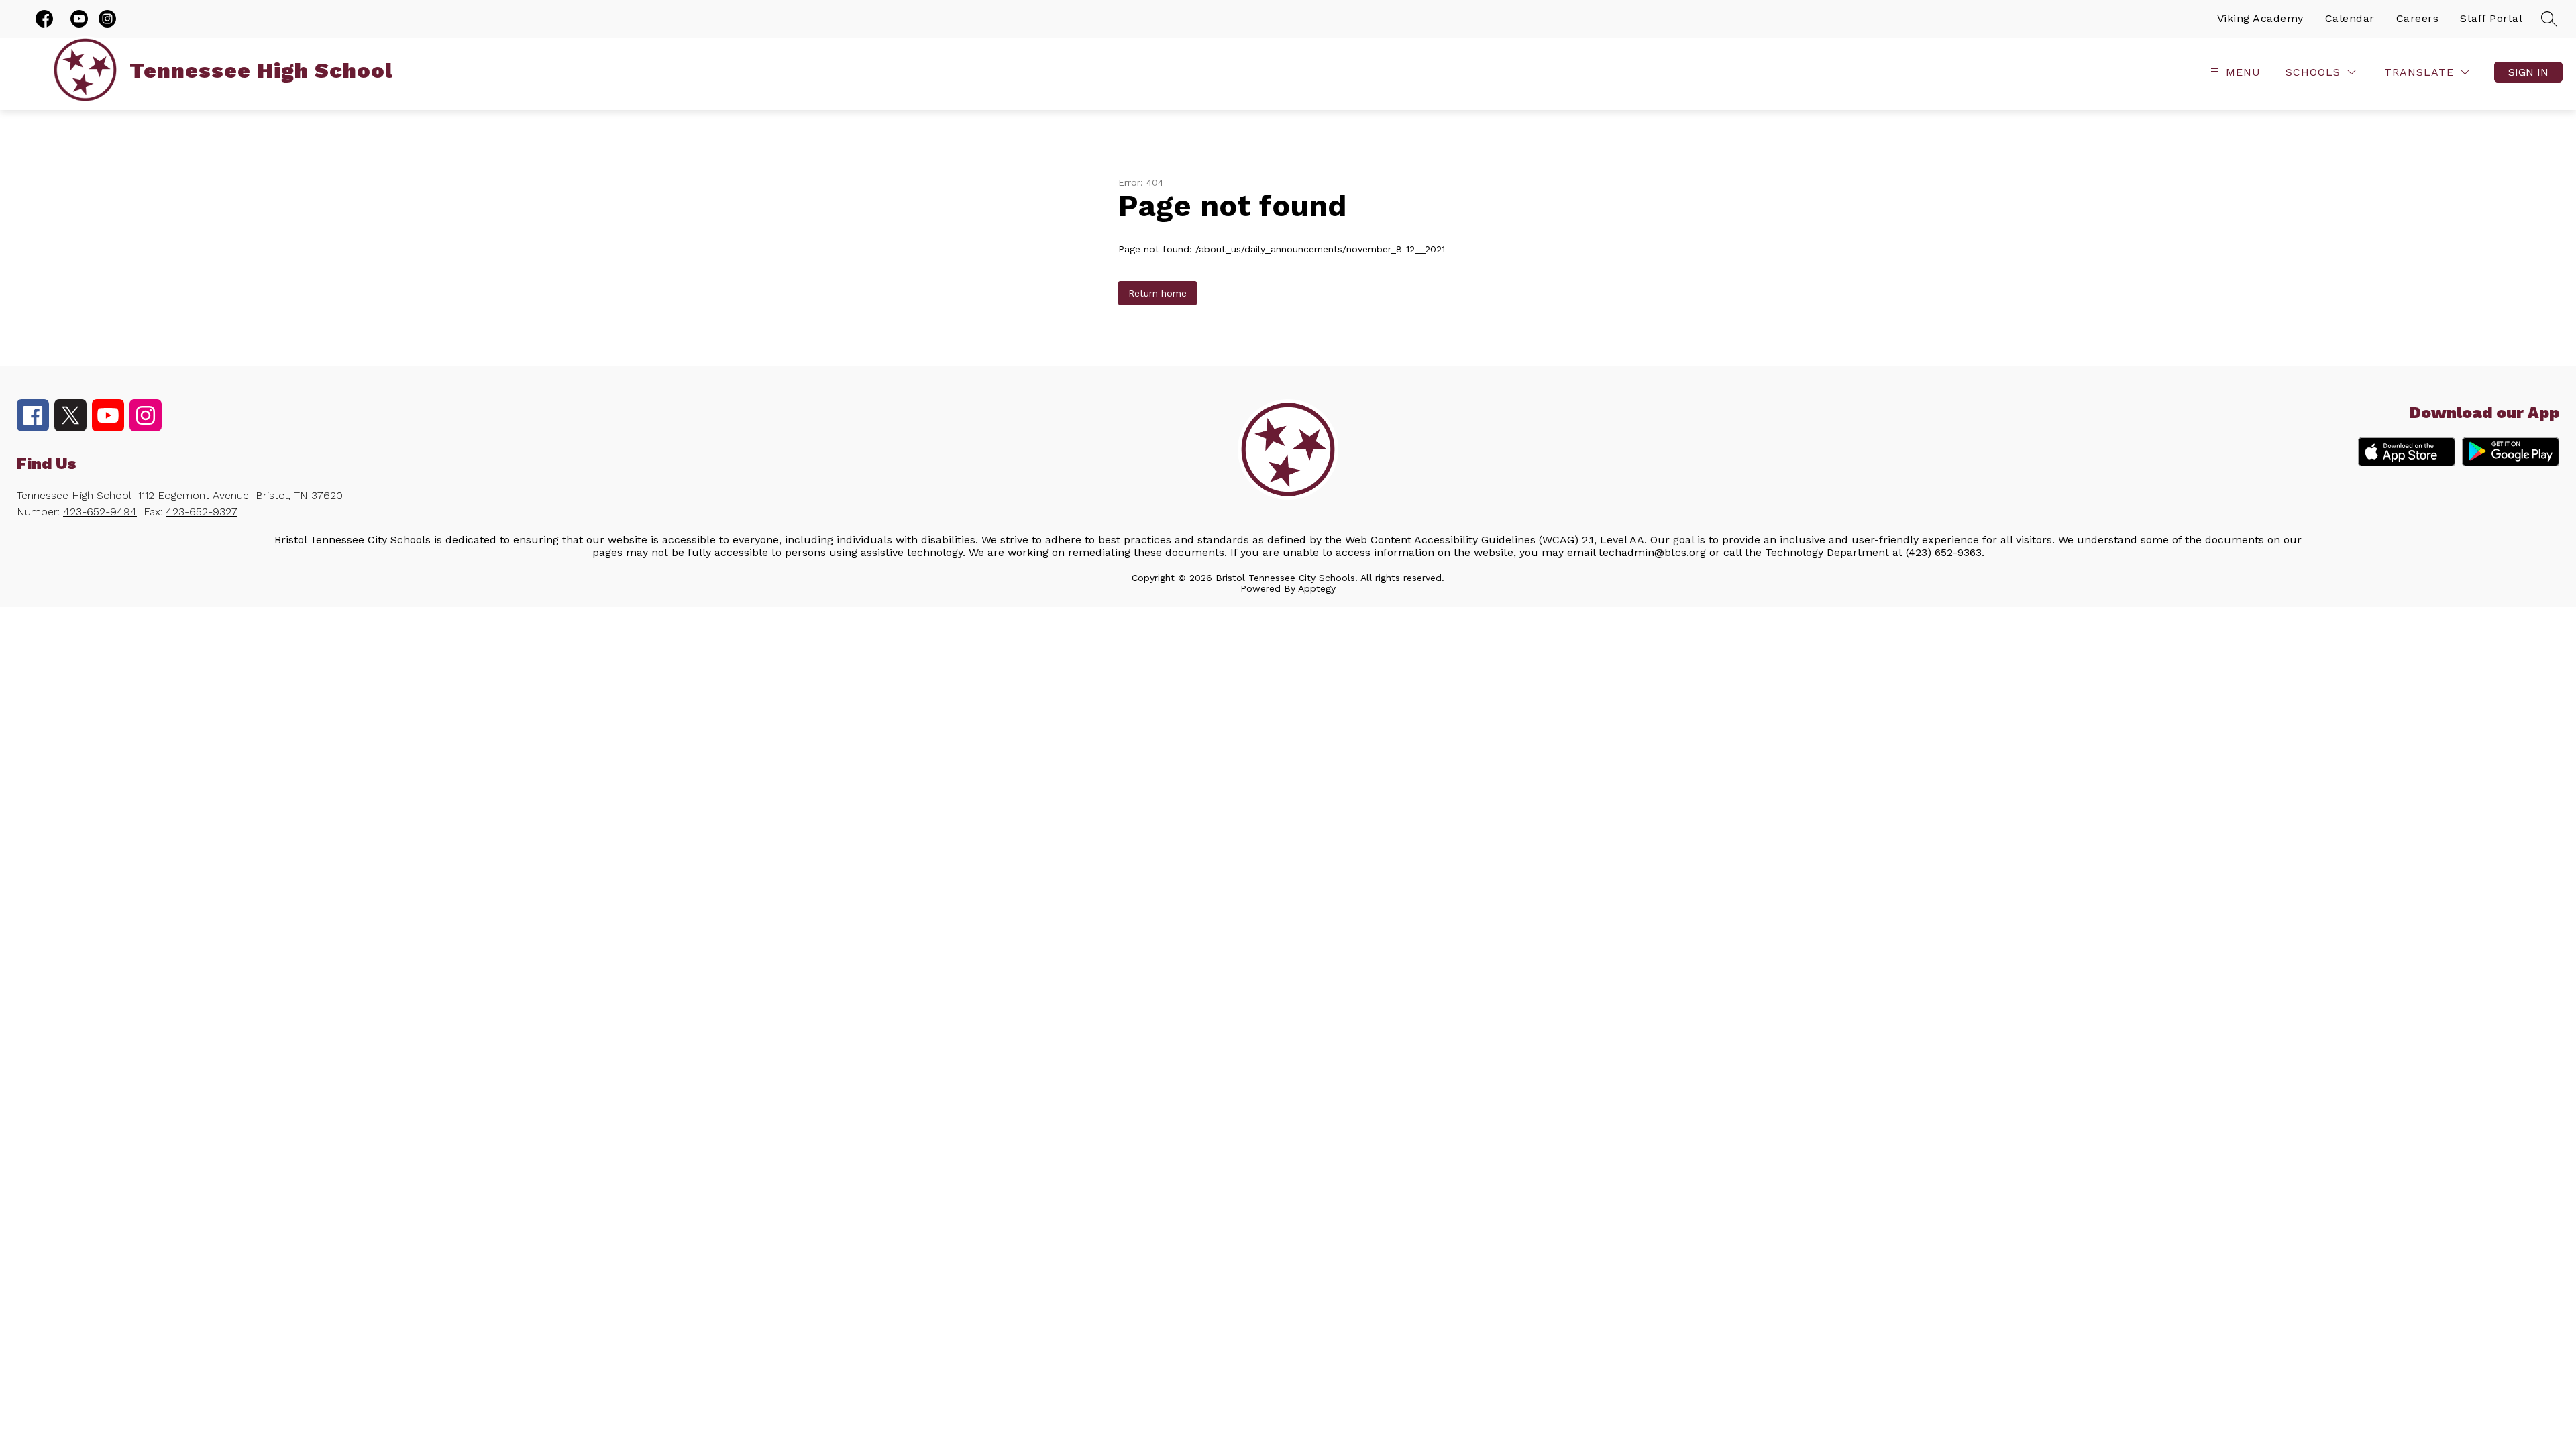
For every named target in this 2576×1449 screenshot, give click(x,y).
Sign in (2528, 72)
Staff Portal (2491, 18)
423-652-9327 (202, 512)
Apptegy (1317, 588)
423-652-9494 (100, 512)
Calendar (2350, 18)
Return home (1158, 293)
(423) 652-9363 (1944, 552)
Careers (2418, 18)
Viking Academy (2260, 18)
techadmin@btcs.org (1652, 552)
